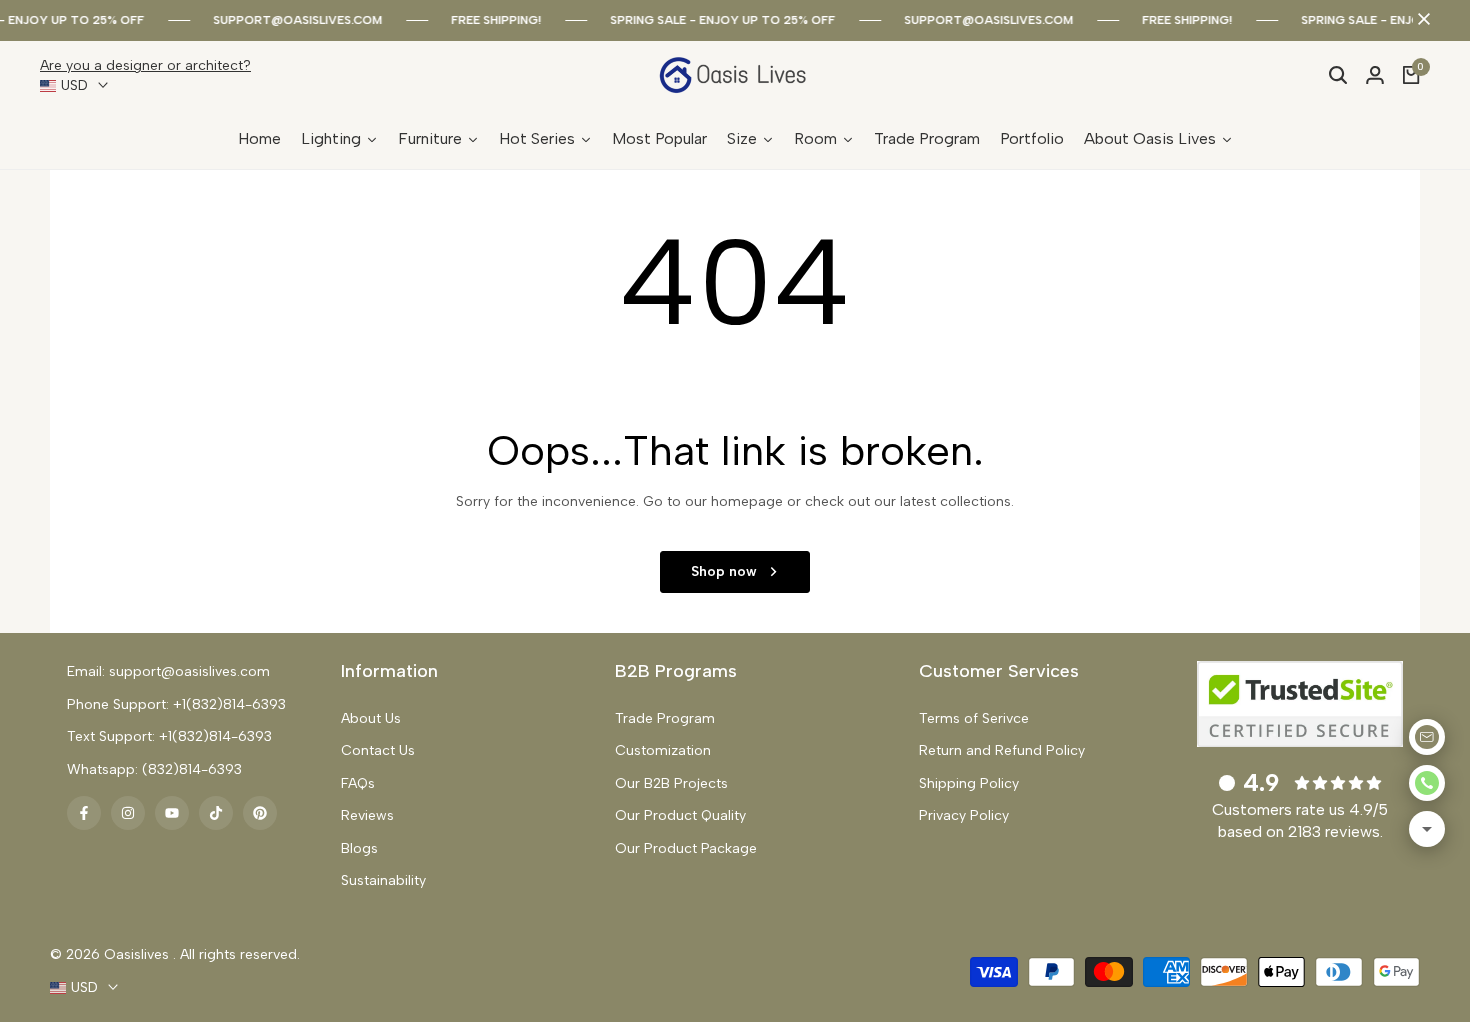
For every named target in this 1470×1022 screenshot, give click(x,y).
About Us (371, 718)
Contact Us (378, 750)
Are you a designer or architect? (145, 65)
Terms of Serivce (974, 718)
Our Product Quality (680, 815)
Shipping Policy (969, 783)
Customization (663, 750)
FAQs (358, 783)
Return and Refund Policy (1002, 750)
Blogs (359, 848)
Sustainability (383, 880)
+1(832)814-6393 (229, 704)
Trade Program (665, 718)
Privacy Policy (964, 815)
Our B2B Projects (671, 783)
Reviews (367, 815)
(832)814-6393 (192, 769)
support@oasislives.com (297, 20)
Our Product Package (686, 848)
